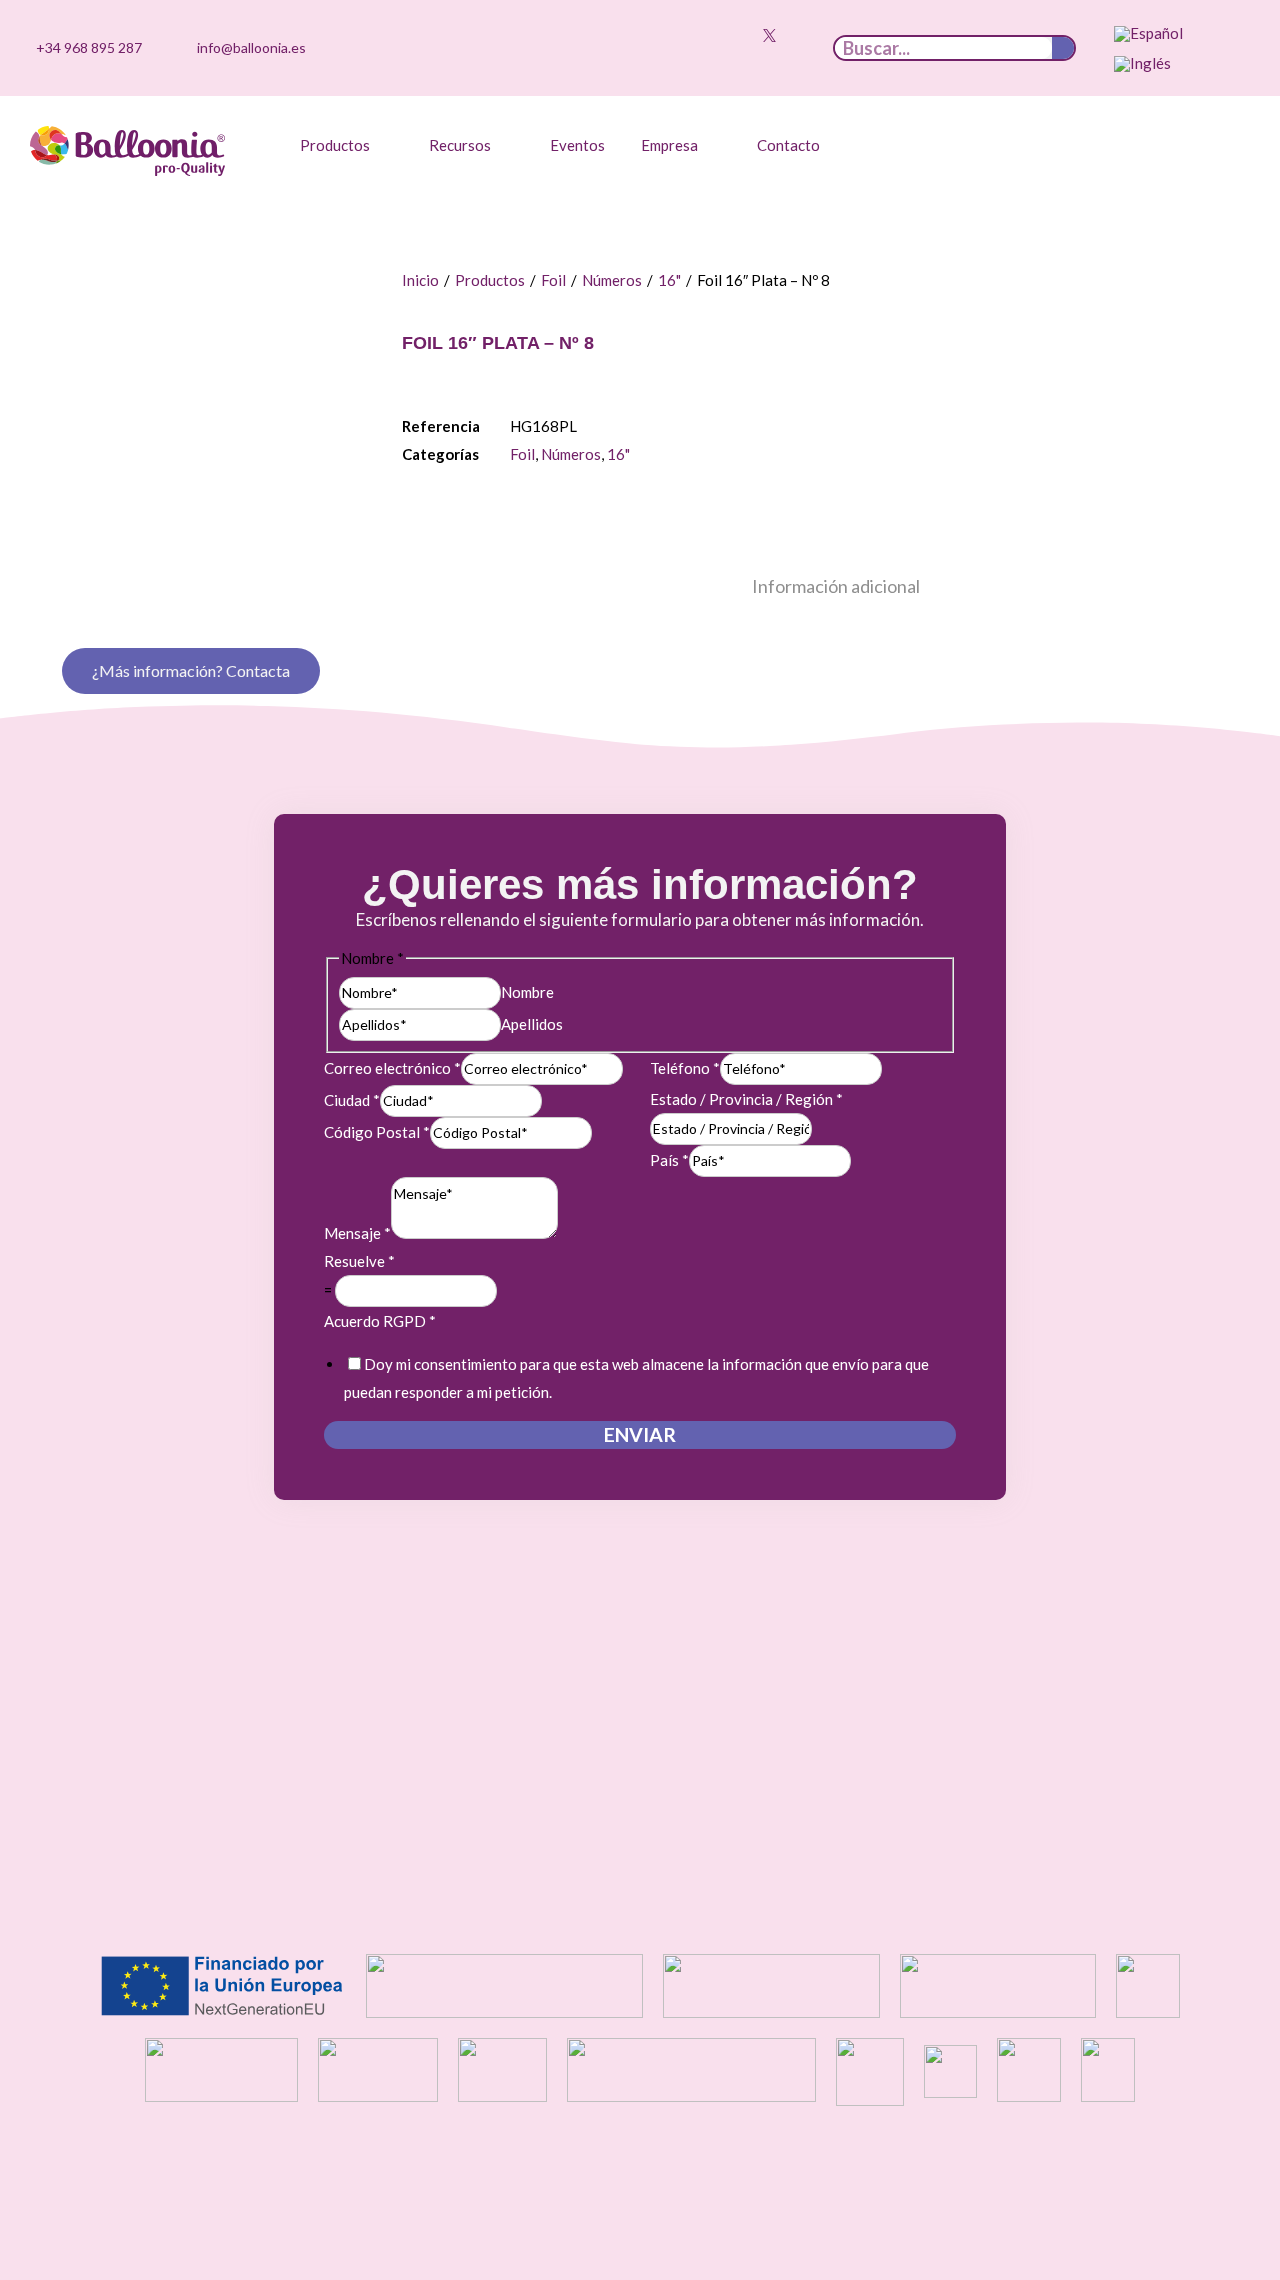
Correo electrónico (392, 1068)
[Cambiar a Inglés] (1142, 64)
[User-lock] (800, 61)
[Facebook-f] (800, 35)
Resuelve (359, 1261)
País (669, 1160)
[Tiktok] (676, 35)
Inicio (420, 280)
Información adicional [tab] (836, 586)
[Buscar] (1063, 48)
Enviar (640, 1434)
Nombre (527, 992)
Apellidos (532, 1024)
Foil (553, 280)
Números (612, 280)
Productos (490, 280)
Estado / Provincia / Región (746, 1099)
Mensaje (357, 1233)
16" (669, 280)
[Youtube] (738, 35)
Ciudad (352, 1100)
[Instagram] (707, 35)
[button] (346, 145)
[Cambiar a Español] (1148, 34)
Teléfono (685, 1068)
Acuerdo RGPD (380, 1321)
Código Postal (377, 1132)
